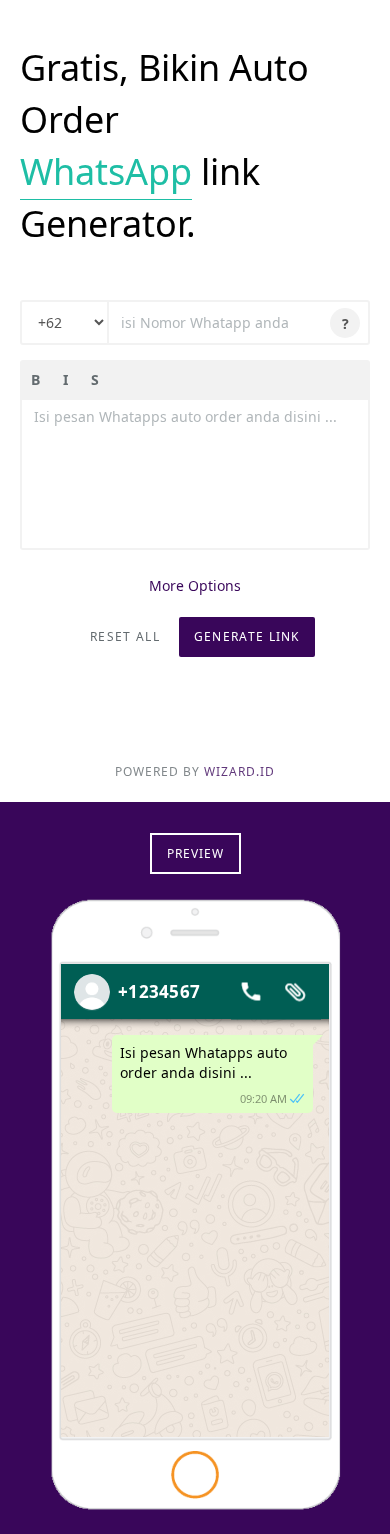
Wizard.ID (239, 771)
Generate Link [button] (247, 636)
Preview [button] (195, 853)
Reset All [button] (125, 636)
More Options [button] (195, 585)
